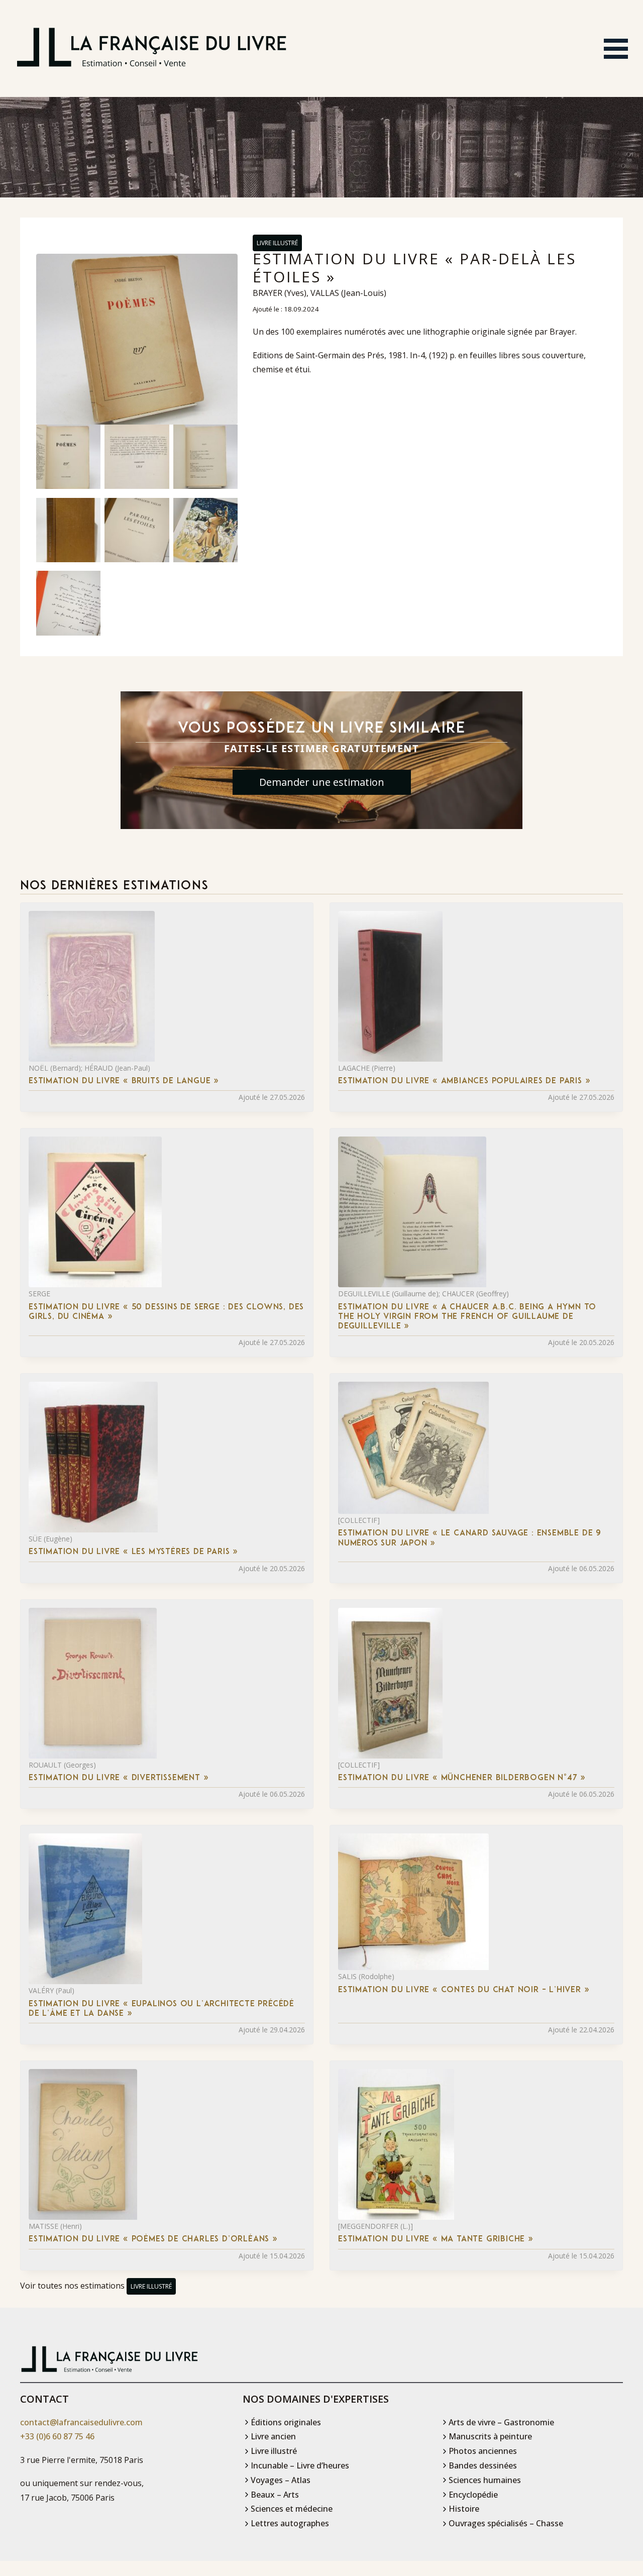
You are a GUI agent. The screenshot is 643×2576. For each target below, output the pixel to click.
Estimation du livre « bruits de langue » (124, 1081)
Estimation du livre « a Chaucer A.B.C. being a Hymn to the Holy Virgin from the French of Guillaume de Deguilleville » (467, 1317)
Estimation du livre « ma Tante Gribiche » (436, 2239)
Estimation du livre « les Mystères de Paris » (133, 1552)
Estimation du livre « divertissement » (119, 1778)
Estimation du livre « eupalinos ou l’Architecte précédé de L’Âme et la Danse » (162, 2009)
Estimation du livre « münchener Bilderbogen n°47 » (462, 1778)
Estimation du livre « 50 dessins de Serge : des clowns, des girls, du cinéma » (166, 1312)
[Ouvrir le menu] (616, 49)
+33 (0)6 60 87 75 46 (57, 2436)
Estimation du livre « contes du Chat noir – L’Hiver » (464, 1990)
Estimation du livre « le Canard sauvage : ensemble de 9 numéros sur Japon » (470, 1538)
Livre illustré (277, 243)
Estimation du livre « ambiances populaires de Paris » (464, 1081)
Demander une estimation (322, 782)
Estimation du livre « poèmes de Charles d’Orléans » (153, 2239)
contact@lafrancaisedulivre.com (81, 2422)
